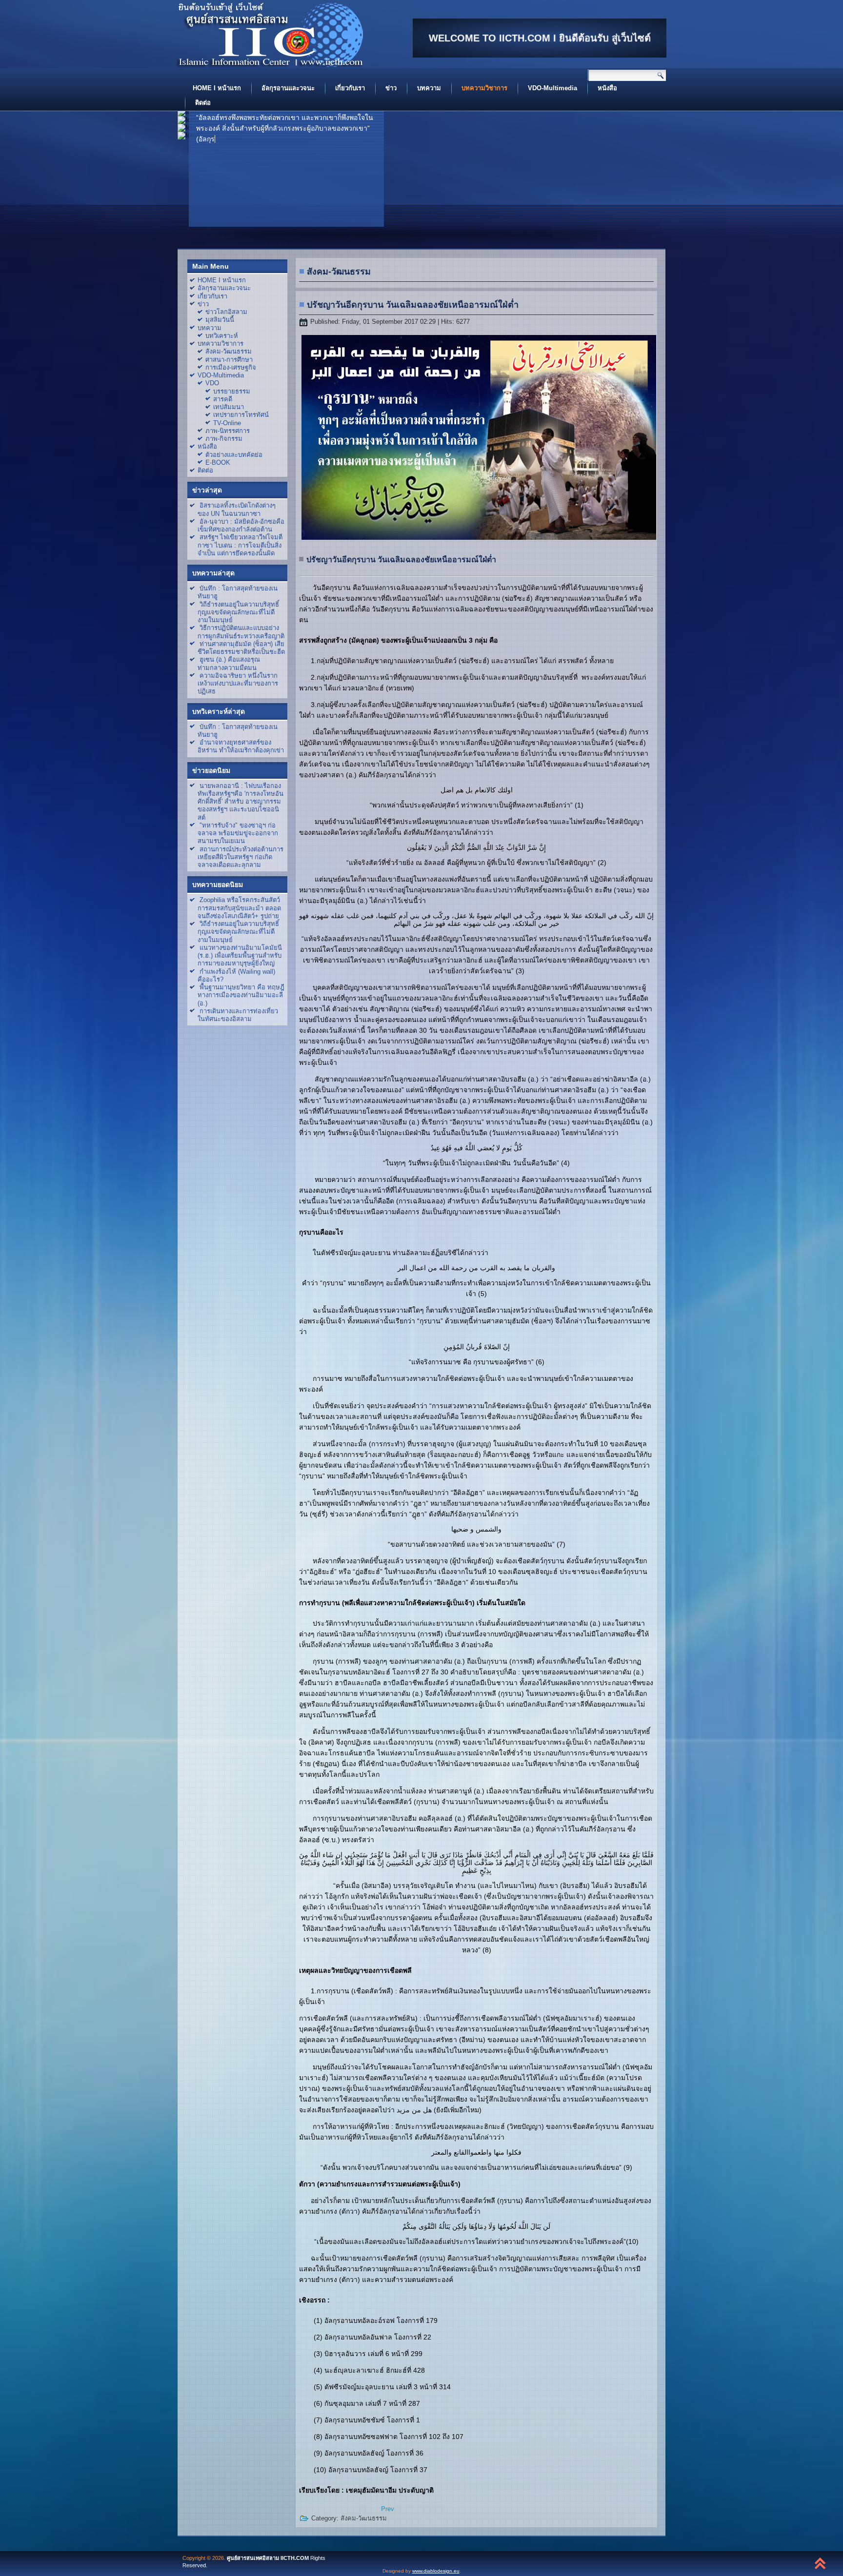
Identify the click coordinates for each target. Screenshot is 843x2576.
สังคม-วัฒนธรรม (229, 351)
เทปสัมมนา (229, 407)
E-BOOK (218, 462)
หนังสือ (607, 88)
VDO (212, 383)
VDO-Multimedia (552, 88)
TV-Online (227, 423)
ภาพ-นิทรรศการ (228, 431)
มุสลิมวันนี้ (220, 320)
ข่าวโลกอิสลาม (226, 312)
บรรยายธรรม (232, 391)
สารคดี (223, 399)
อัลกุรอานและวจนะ (288, 88)
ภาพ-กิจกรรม (224, 439)
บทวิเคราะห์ (222, 336)
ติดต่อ (203, 103)
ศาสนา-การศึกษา (229, 360)
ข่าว (391, 88)
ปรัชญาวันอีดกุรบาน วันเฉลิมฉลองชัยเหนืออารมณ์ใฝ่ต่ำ (413, 305)
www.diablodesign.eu (436, 2571)
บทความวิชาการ (484, 88)
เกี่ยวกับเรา (350, 88)
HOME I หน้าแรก (217, 88)
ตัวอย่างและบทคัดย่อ (234, 455)
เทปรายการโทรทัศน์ (241, 415)
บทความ (429, 88)
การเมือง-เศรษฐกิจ (231, 367)
